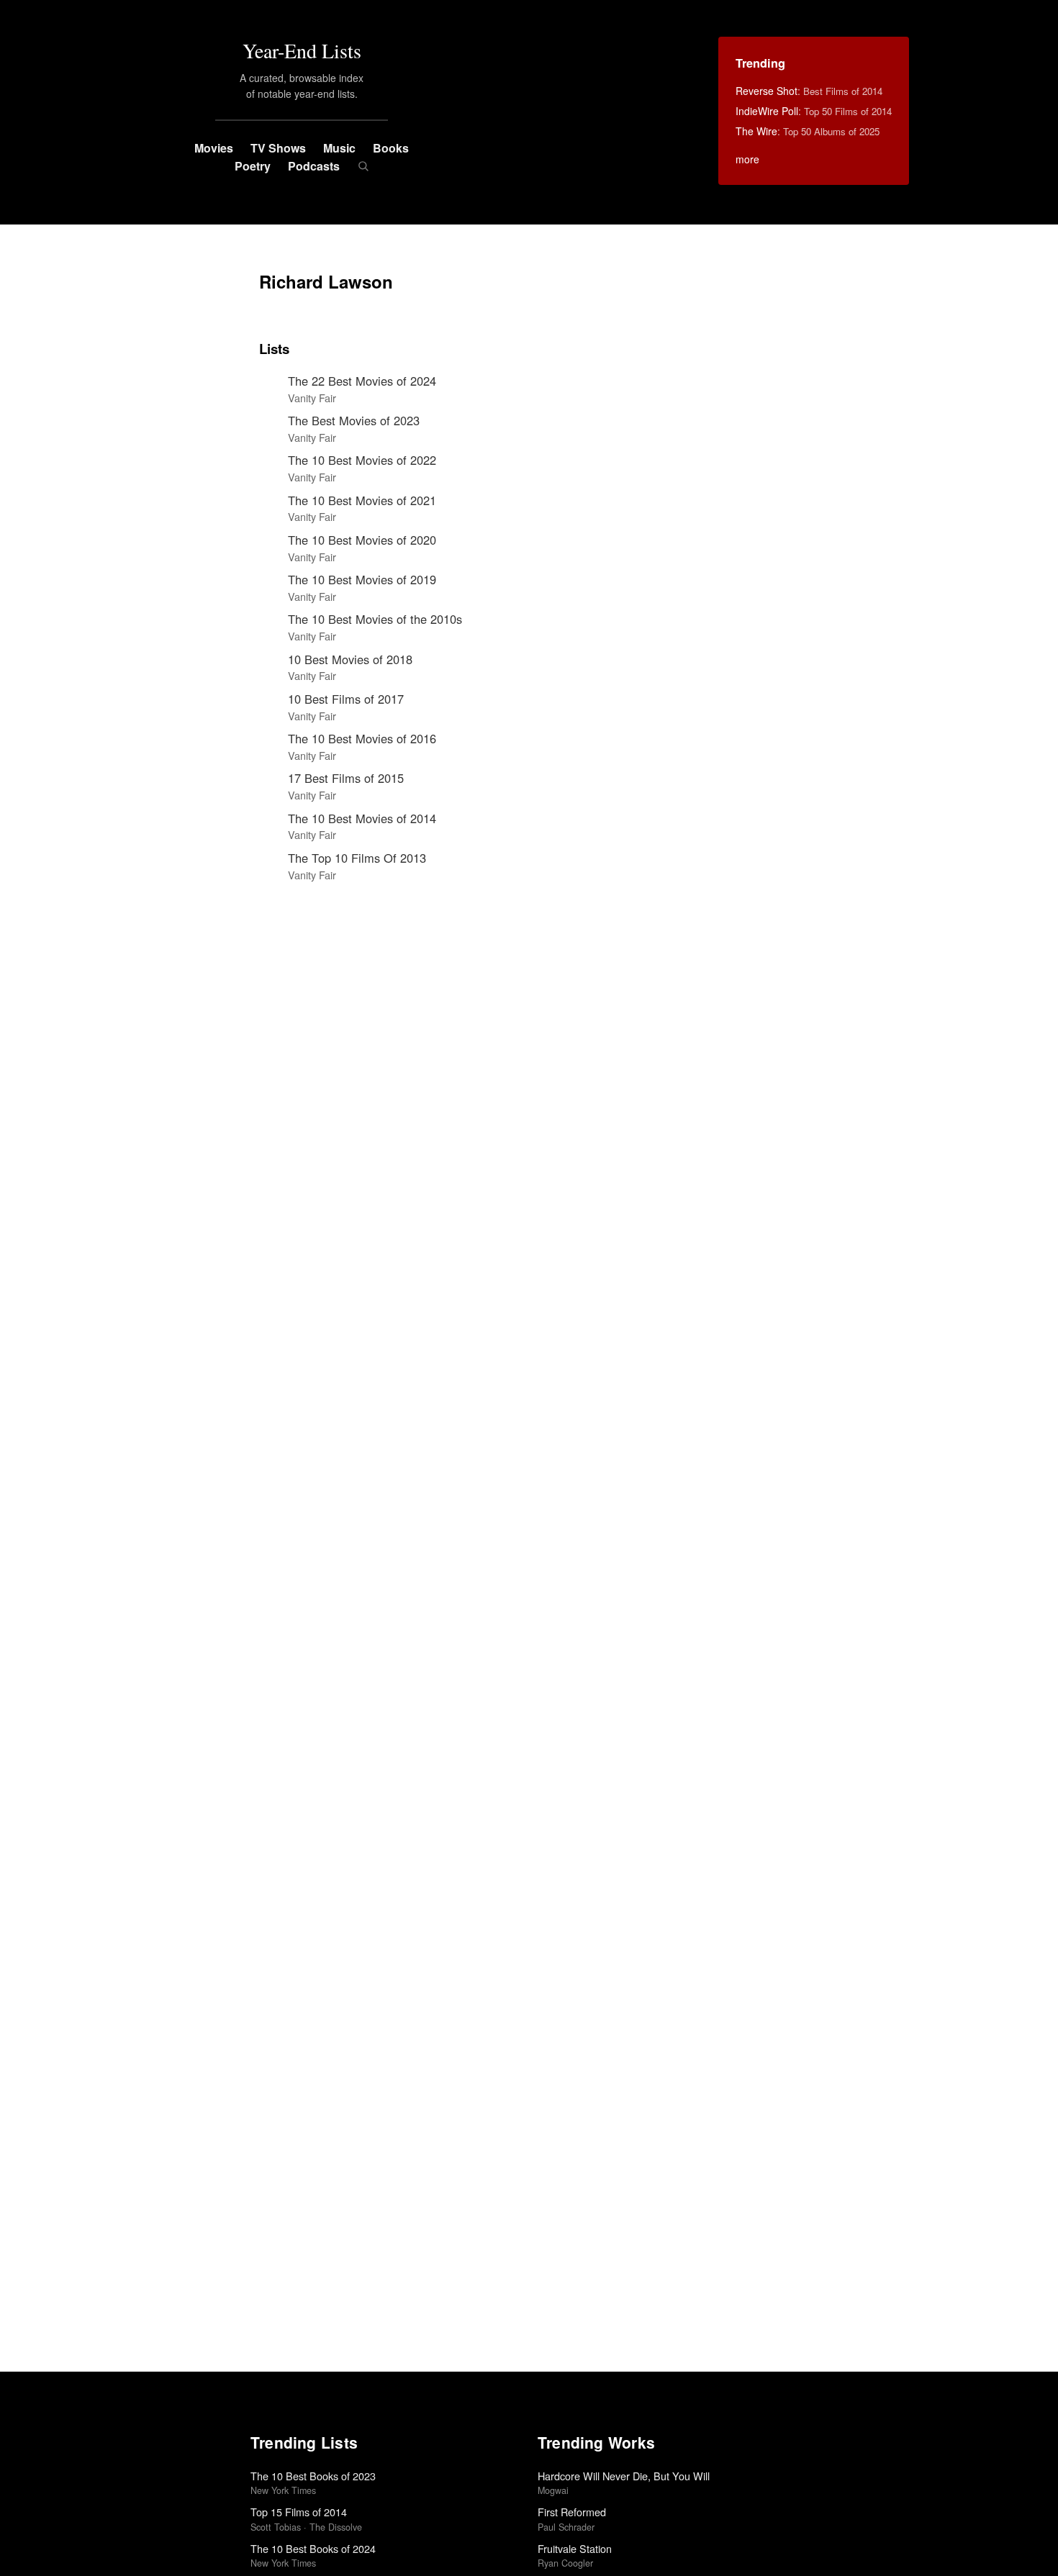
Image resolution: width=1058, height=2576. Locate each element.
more (747, 159)
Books (391, 148)
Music (339, 148)
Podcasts (314, 166)
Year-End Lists (302, 50)
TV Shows (278, 148)
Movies (214, 148)
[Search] (363, 166)
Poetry (253, 166)
